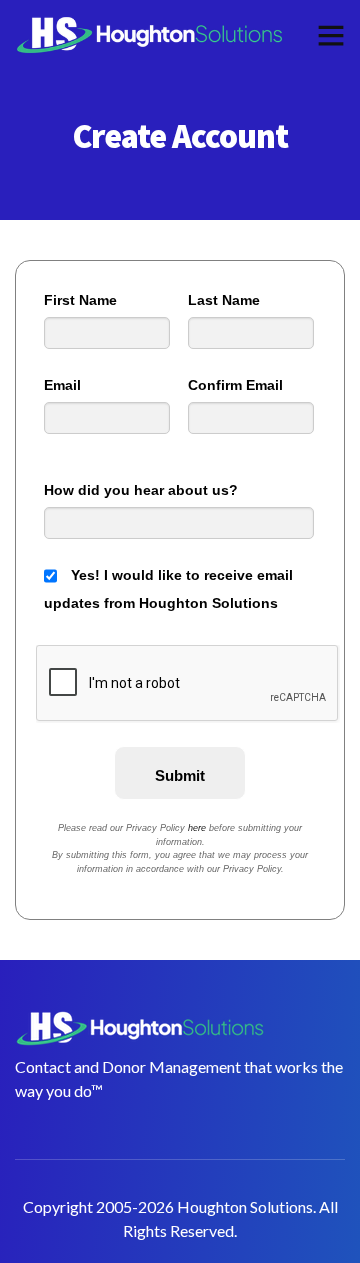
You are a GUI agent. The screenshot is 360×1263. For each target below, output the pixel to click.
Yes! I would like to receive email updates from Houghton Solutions (168, 589)
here (197, 828)
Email (62, 385)
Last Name (224, 300)
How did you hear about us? (141, 490)
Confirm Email (235, 385)
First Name (80, 300)
